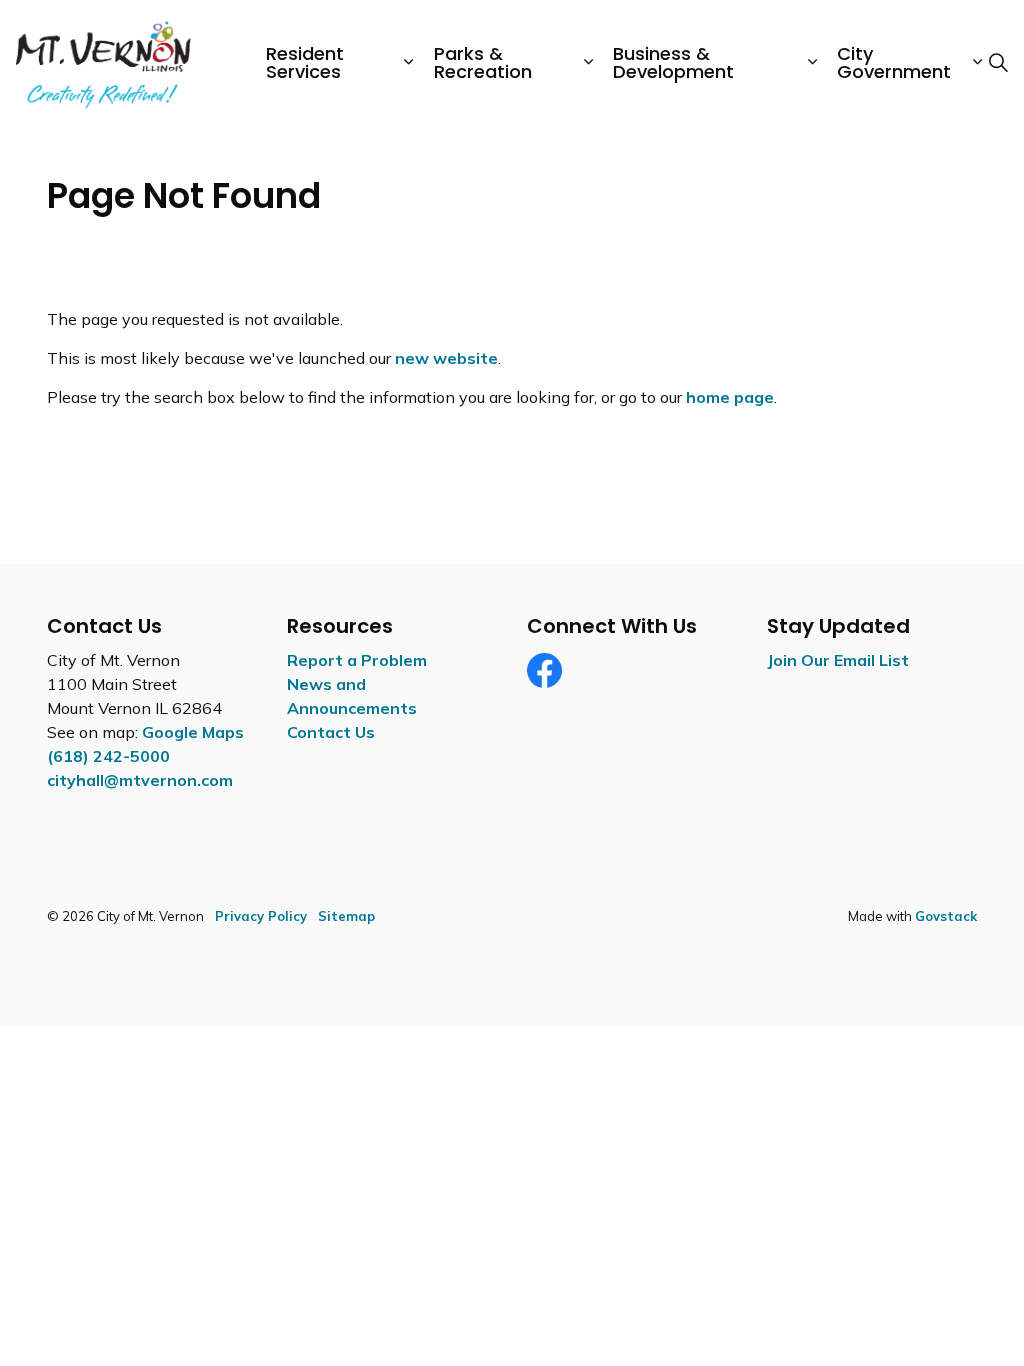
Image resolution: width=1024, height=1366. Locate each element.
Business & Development (673, 62)
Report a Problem (357, 660)
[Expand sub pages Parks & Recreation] (588, 62)
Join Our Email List (838, 660)
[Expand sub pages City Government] (977, 62)
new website (446, 358)
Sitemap (346, 916)
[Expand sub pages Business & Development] (812, 62)
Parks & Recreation (483, 62)
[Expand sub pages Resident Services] (409, 62)
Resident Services (305, 62)
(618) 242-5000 (108, 756)
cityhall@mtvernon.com (140, 780)
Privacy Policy (261, 916)
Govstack (946, 916)
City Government (894, 62)
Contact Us (331, 732)
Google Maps (193, 732)
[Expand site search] (998, 63)
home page (730, 397)
